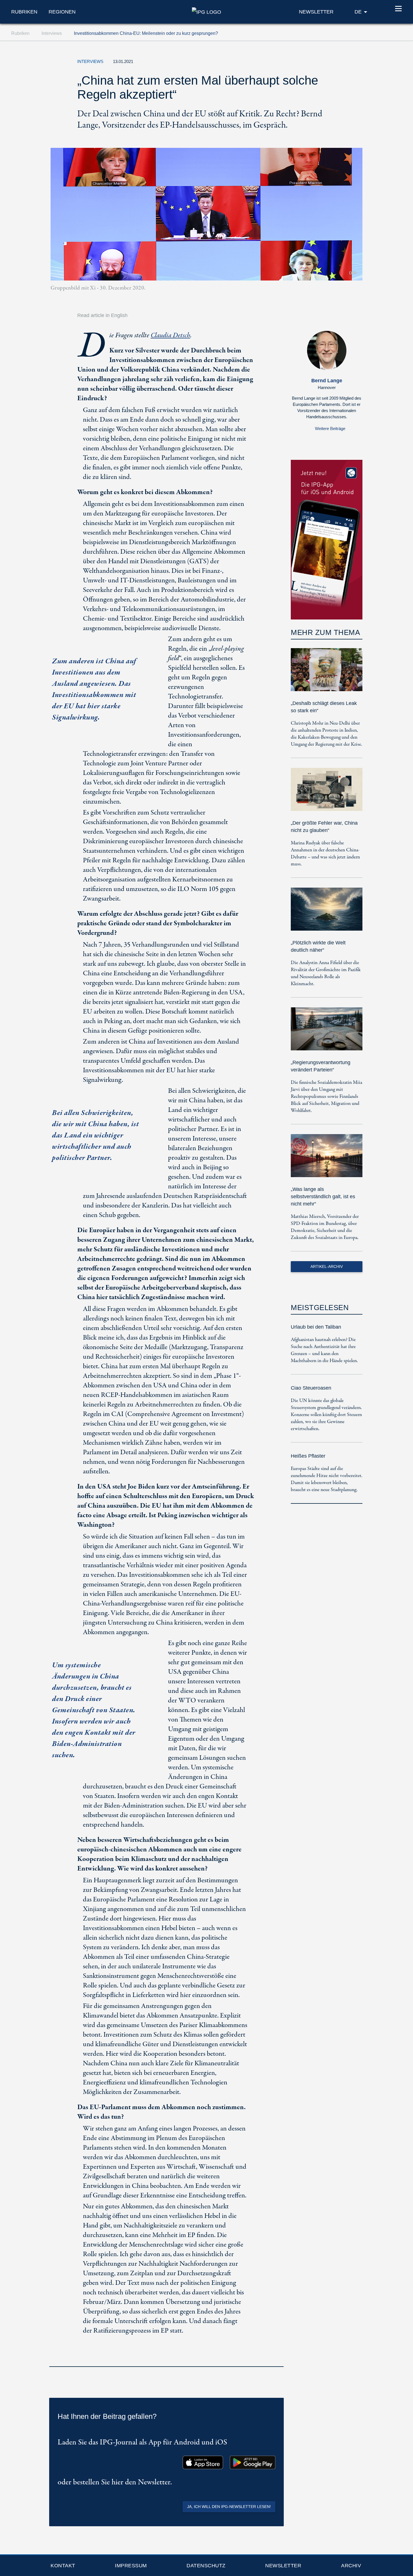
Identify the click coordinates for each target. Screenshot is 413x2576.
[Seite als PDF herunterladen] (278, 2359)
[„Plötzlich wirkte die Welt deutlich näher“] (327, 913)
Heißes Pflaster (308, 1456)
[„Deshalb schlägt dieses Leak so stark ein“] (327, 674)
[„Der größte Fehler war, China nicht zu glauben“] (327, 793)
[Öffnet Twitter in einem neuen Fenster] (303, 63)
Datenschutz (206, 2566)
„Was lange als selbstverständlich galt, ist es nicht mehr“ (323, 1197)
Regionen (62, 12)
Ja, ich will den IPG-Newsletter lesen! (229, 2507)
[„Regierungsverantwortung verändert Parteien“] (327, 1033)
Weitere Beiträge (330, 428)
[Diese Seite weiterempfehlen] (329, 63)
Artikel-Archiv (327, 1266)
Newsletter (283, 2566)
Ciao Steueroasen (311, 1388)
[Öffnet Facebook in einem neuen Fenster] (316, 63)
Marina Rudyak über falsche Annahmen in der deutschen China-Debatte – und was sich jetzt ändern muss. (325, 854)
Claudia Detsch (170, 335)
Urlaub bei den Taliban (316, 1327)
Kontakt (63, 2566)
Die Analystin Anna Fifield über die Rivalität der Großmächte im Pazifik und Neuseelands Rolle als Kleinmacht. (326, 973)
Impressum (131, 2566)
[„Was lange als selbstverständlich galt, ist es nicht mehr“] (327, 1160)
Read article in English (102, 315)
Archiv (351, 2566)
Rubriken (24, 12)
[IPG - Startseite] (206, 12)
